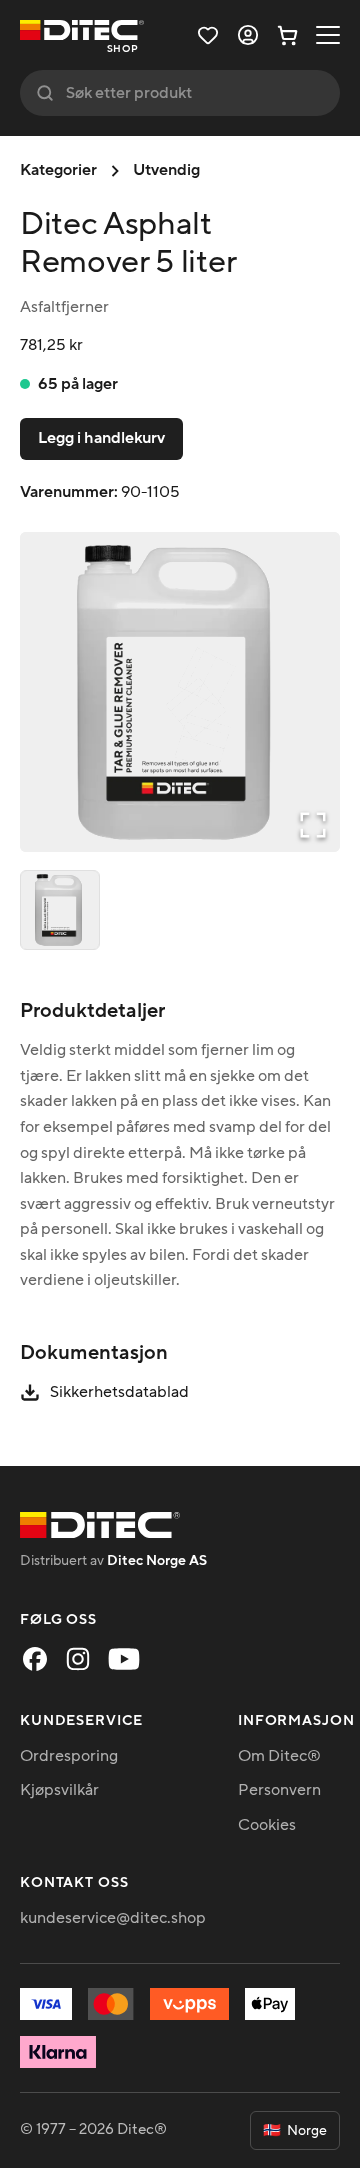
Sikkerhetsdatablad (119, 1392)
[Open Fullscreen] (313, 825)
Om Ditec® (279, 1756)
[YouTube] (124, 1659)
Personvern (279, 1790)
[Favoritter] (208, 35)
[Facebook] (35, 1659)
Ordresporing (69, 1756)
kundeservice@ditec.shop (113, 1918)
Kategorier (58, 170)
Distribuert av (113, 1560)
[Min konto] (248, 35)
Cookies (267, 1825)
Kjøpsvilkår (59, 1790)
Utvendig (166, 170)
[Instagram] (78, 1659)
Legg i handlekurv (101, 438)
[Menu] (328, 35)
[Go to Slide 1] (60, 910)
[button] (180, 692)
